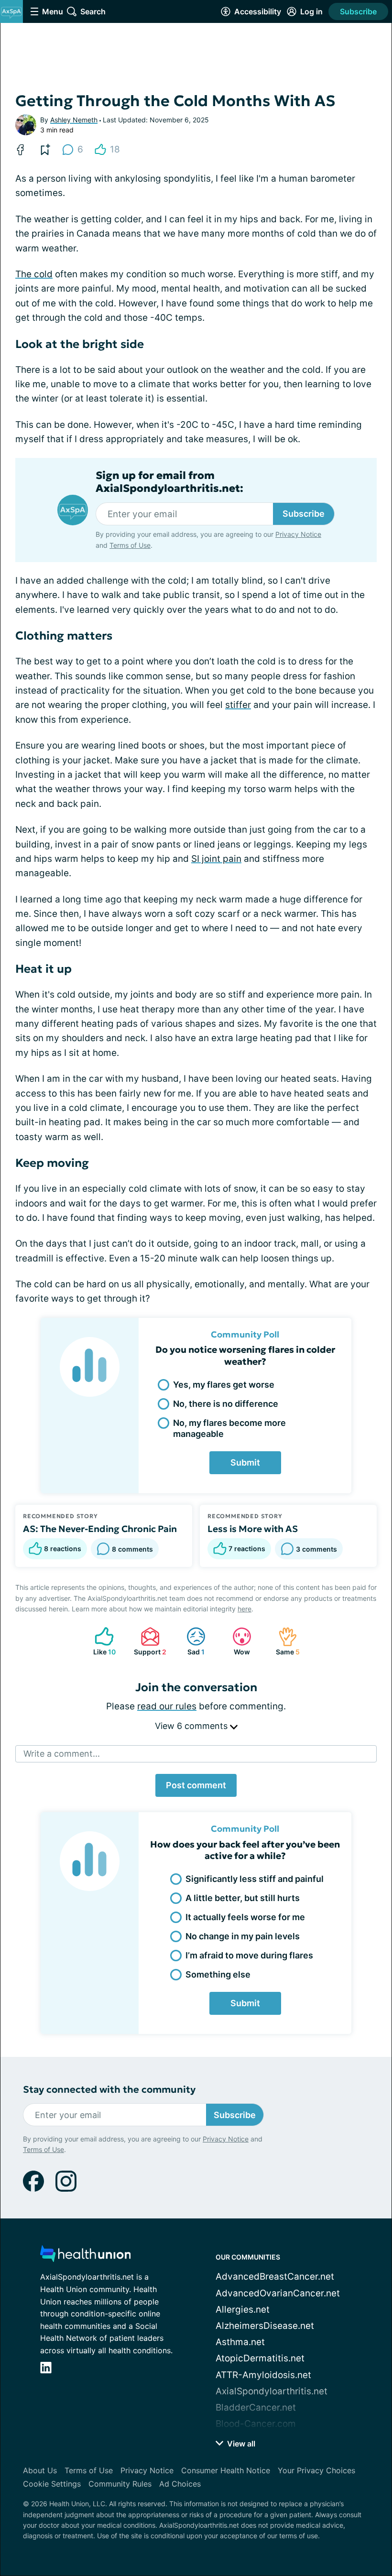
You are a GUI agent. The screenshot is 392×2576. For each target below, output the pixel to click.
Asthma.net (240, 2342)
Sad (191, 1641)
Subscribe (358, 11)
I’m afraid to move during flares (249, 1955)
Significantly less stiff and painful (255, 1879)
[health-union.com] (86, 2256)
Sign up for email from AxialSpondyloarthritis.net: (169, 482)
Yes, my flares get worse (224, 1385)
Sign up (359, 2494)
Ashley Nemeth (74, 120)
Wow (236, 1641)
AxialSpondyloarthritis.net (272, 2391)
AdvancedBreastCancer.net (275, 2277)
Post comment (196, 1785)
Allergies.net (243, 2310)
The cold (34, 274)
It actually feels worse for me (245, 1917)
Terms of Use (273, 2520)
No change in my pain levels (243, 1936)
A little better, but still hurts (243, 1898)
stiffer (238, 705)
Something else (218, 1974)
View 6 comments (192, 1726)
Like (100, 1641)
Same (284, 1641)
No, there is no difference (226, 1404)
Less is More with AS (253, 1529)
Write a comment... (62, 1754)
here (245, 1609)
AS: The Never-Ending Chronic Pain (100, 1529)
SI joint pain (216, 859)
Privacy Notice (214, 2520)
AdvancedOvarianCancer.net (278, 2293)
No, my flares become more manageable (229, 1428)
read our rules (167, 1706)
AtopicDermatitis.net (260, 2358)
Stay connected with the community (109, 2090)
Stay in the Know (196, 2450)
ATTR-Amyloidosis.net (263, 2375)
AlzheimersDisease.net (265, 2326)
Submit (245, 1462)
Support (149, 1641)
